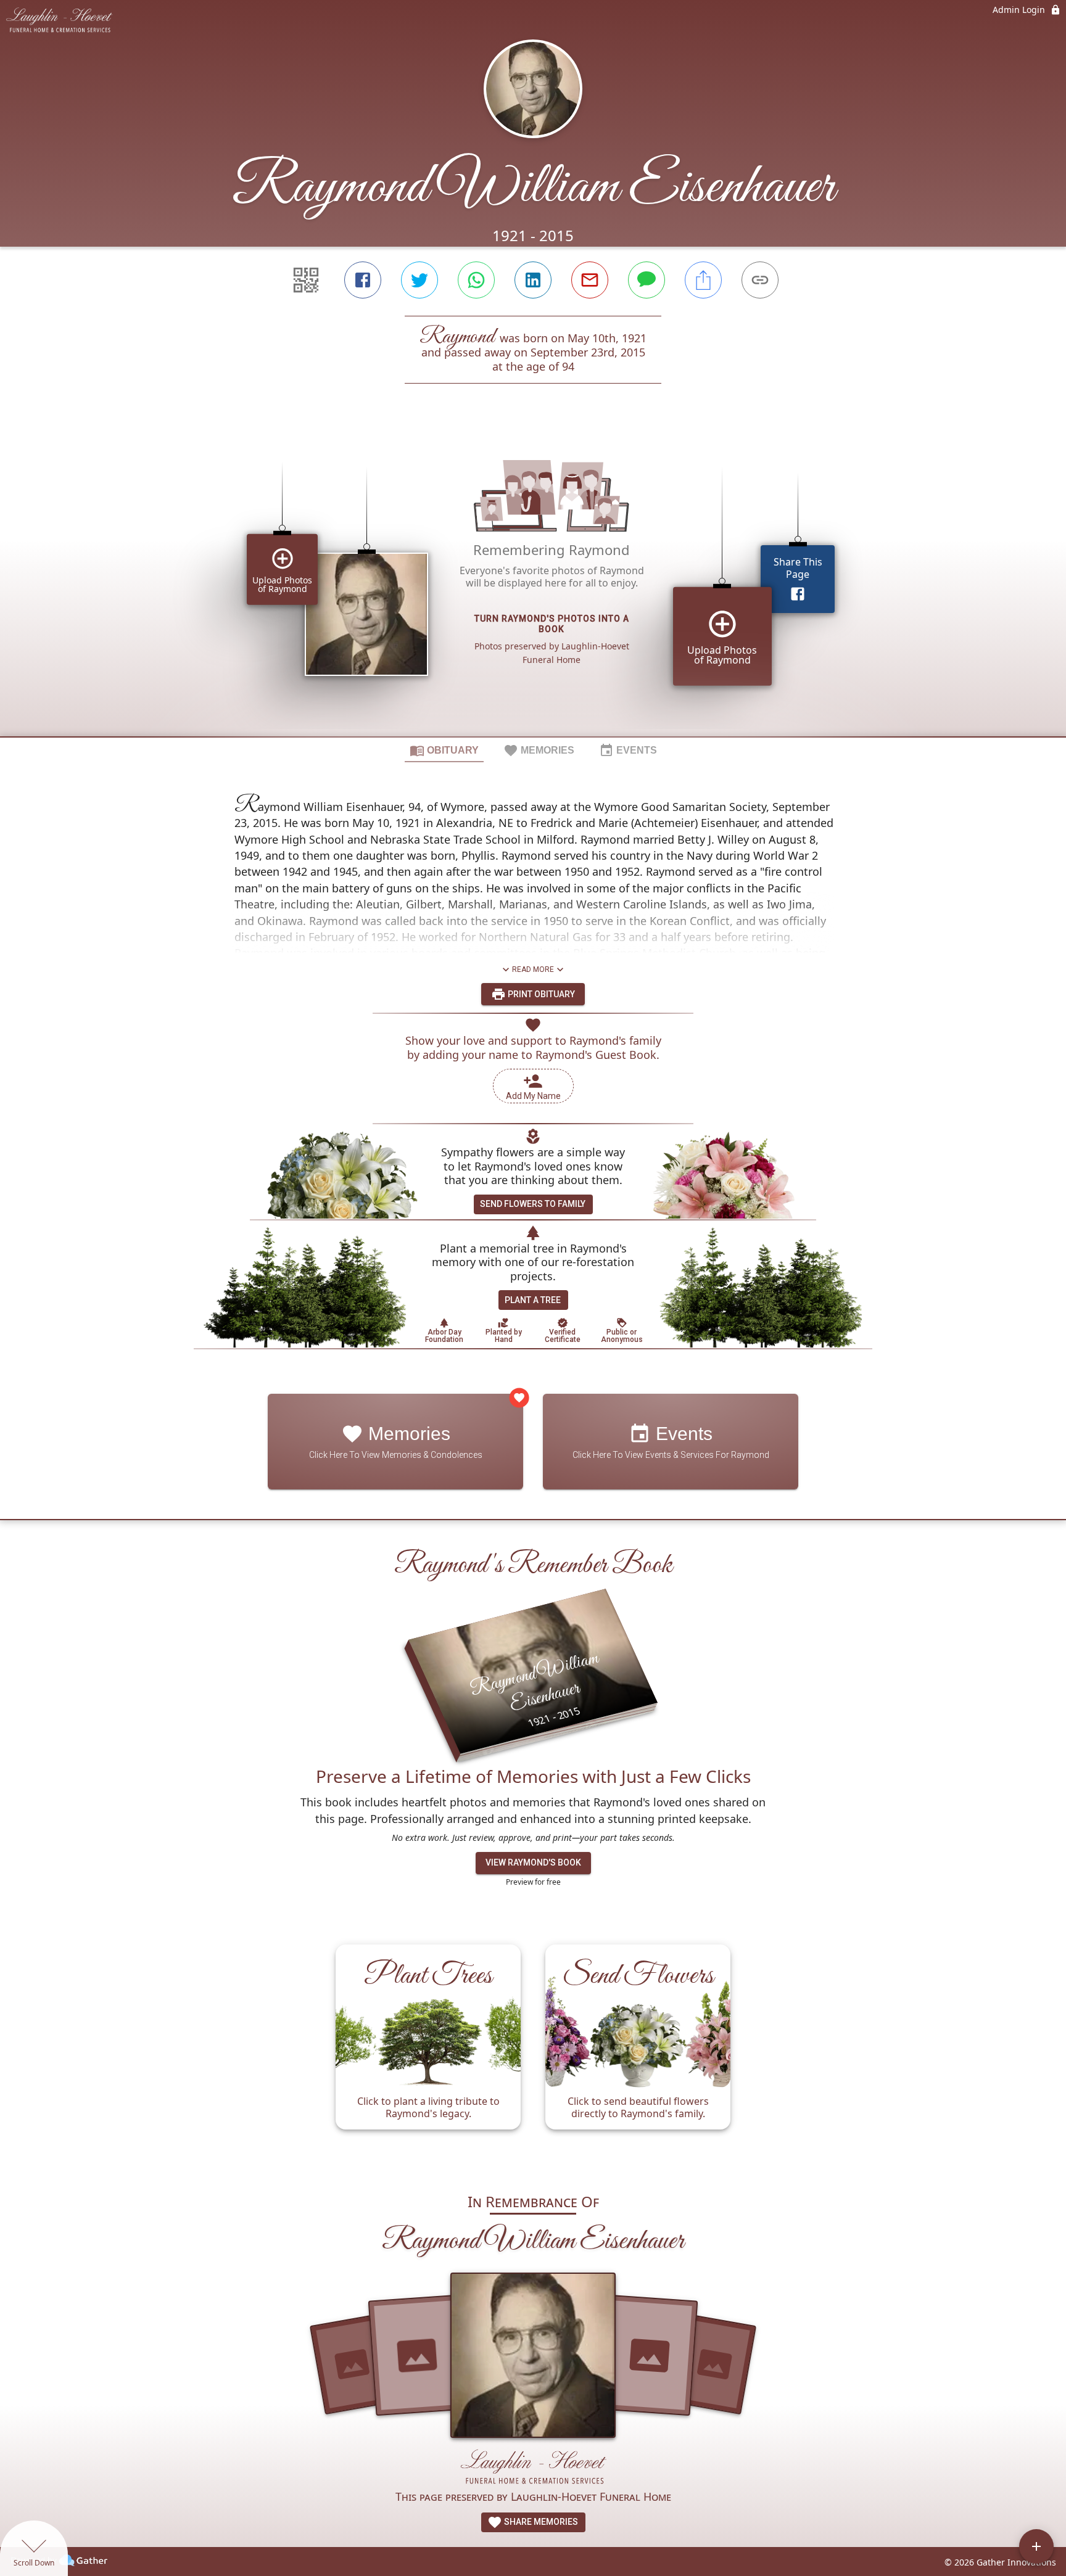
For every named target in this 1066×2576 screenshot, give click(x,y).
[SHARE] (703, 280)
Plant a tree (533, 1300)
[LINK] (760, 280)
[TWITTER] (419, 280)
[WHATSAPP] (476, 280)
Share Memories (540, 2522)
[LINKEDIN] (533, 280)
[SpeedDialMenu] (1036, 2546)
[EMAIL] (590, 280)
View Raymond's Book (533, 1862)
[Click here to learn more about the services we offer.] (533, 2468)
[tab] (444, 750)
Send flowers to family (533, 1204)
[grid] (533, 581)
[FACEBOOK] (363, 280)
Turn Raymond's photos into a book (552, 624)
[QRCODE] (306, 280)
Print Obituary (540, 994)
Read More (533, 969)
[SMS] (647, 280)
